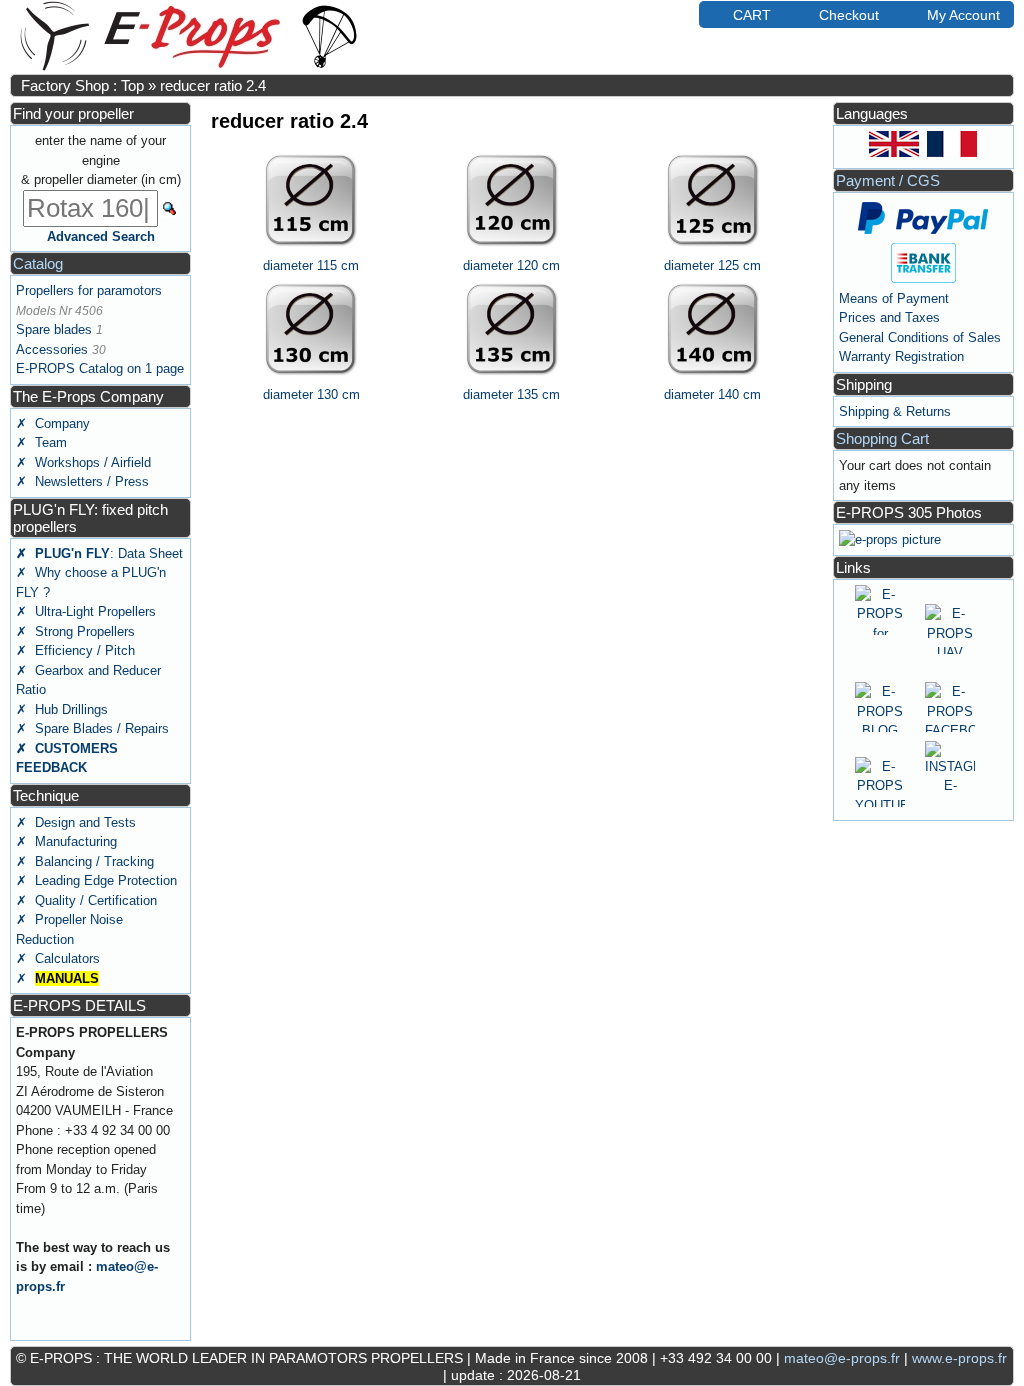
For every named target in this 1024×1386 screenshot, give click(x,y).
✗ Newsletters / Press (82, 481)
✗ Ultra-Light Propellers (86, 611)
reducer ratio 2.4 (213, 85)
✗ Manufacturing (66, 841)
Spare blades (54, 329)
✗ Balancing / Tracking (85, 861)
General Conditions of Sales (920, 337)
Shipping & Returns (895, 411)
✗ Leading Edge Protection (96, 880)
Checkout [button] (849, 15)
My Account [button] (963, 15)
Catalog (38, 263)
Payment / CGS (888, 180)
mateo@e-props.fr (842, 1358)
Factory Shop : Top (82, 85)
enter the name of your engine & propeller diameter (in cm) (101, 160)
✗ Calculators (58, 958)
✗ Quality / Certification (86, 900)
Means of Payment (894, 298)
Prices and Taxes (889, 317)
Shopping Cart (882, 438)
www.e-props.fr (959, 1358)
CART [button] (752, 15)
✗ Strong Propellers (75, 631)
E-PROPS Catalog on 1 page (100, 368)
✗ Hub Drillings (62, 709)
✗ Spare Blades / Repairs (92, 728)
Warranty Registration (901, 356)
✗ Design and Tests (76, 822)
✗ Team (41, 442)
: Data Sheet (99, 553)
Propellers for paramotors (89, 290)
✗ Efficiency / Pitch (75, 650)
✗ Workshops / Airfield (83, 462)
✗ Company (53, 423)
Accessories (52, 349)
